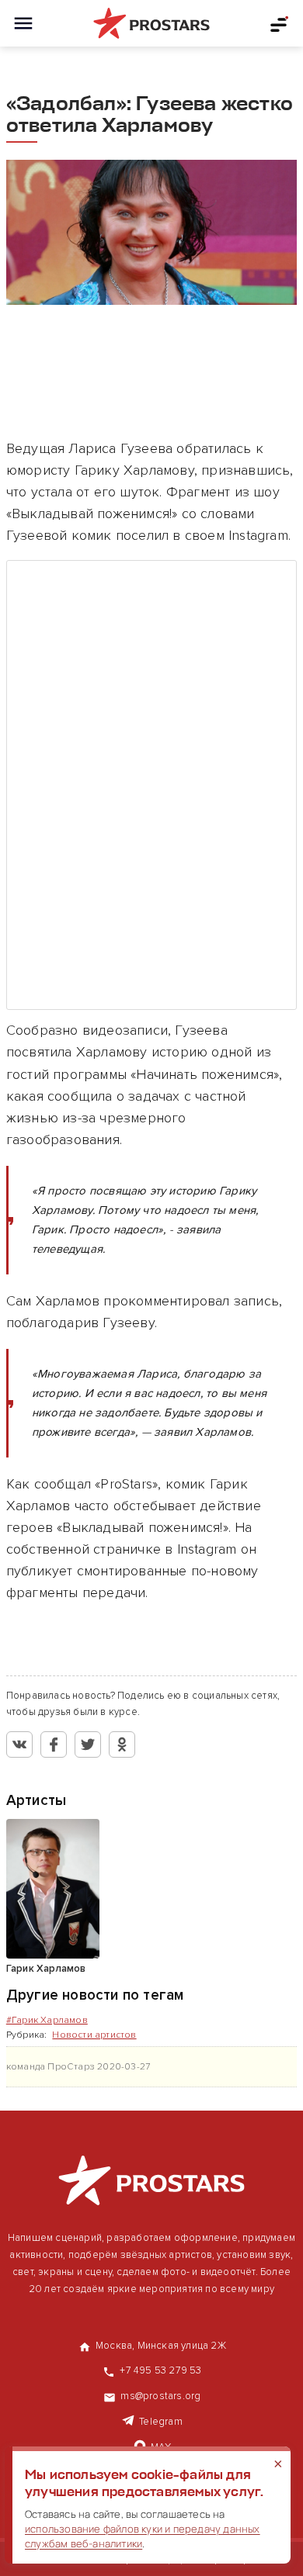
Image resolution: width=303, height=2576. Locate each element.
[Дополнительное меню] (280, 23)
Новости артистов (94, 2035)
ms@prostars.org (160, 2396)
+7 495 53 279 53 (160, 2370)
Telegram (161, 2422)
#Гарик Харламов (47, 2020)
